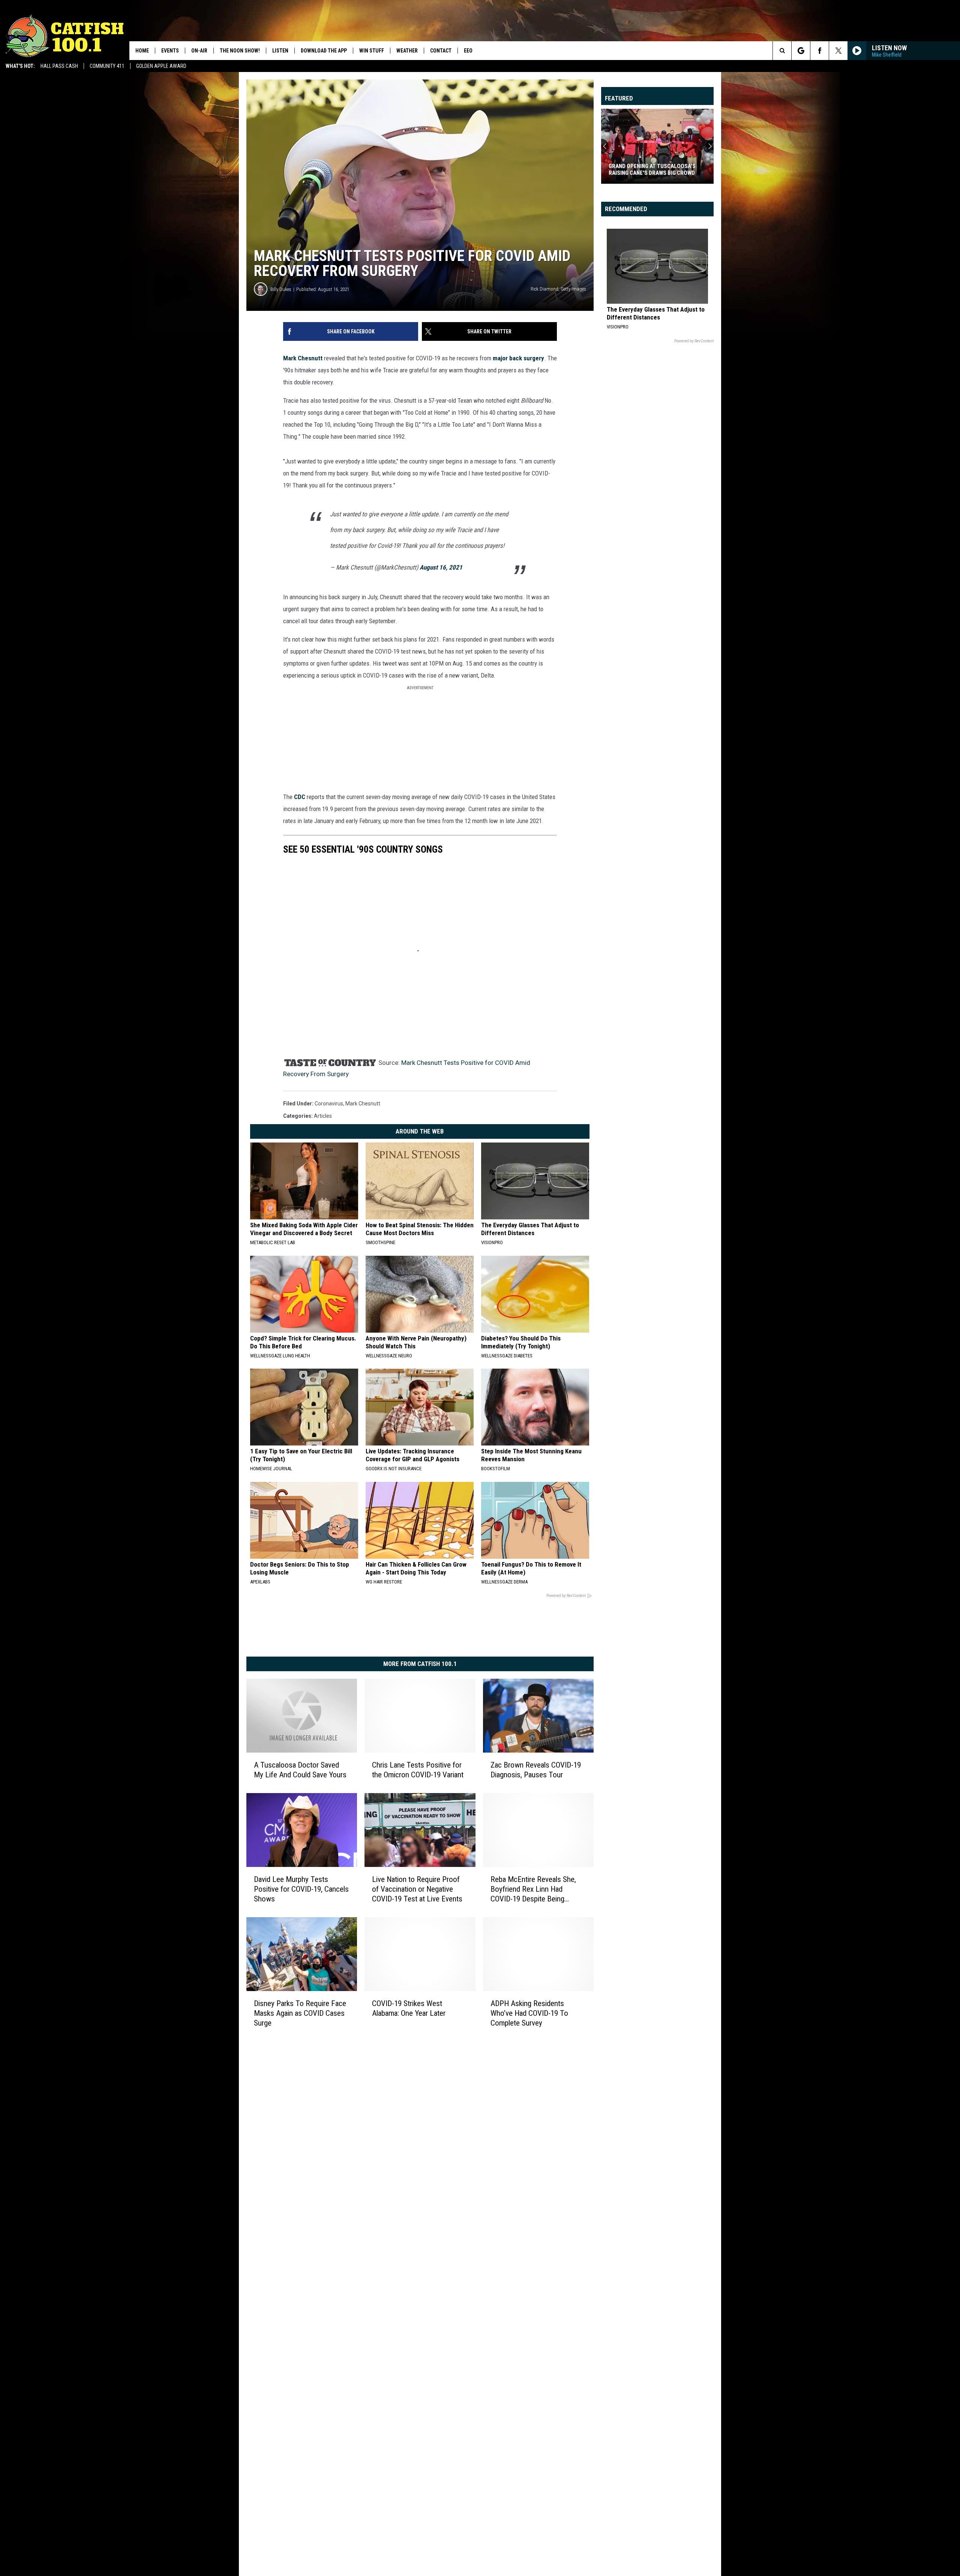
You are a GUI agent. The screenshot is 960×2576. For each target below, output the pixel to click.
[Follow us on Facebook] (820, 51)
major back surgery (518, 358)
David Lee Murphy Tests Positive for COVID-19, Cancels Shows (301, 1889)
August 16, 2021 (441, 567)
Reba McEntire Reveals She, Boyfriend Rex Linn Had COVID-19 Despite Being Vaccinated (533, 1889)
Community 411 (107, 66)
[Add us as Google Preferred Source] (801, 51)
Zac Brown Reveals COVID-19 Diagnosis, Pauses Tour (536, 1770)
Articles (323, 1116)
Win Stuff (372, 51)
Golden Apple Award (161, 66)
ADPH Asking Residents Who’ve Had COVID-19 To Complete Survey (529, 2013)
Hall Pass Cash (59, 66)
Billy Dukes (281, 289)
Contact (441, 51)
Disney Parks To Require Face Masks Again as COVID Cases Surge (300, 2013)
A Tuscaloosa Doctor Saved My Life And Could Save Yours (300, 1770)
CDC (300, 797)
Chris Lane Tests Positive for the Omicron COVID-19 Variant (418, 1770)
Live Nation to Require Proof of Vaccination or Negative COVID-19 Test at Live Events (417, 1889)
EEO (468, 51)
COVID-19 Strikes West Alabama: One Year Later (409, 2008)
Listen (280, 51)
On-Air (199, 51)
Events (170, 51)
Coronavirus (329, 1104)
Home (142, 51)
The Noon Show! (240, 51)
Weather (407, 51)
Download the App (324, 51)
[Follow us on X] (838, 51)
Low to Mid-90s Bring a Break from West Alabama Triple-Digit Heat (656, 169)
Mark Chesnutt (303, 358)
